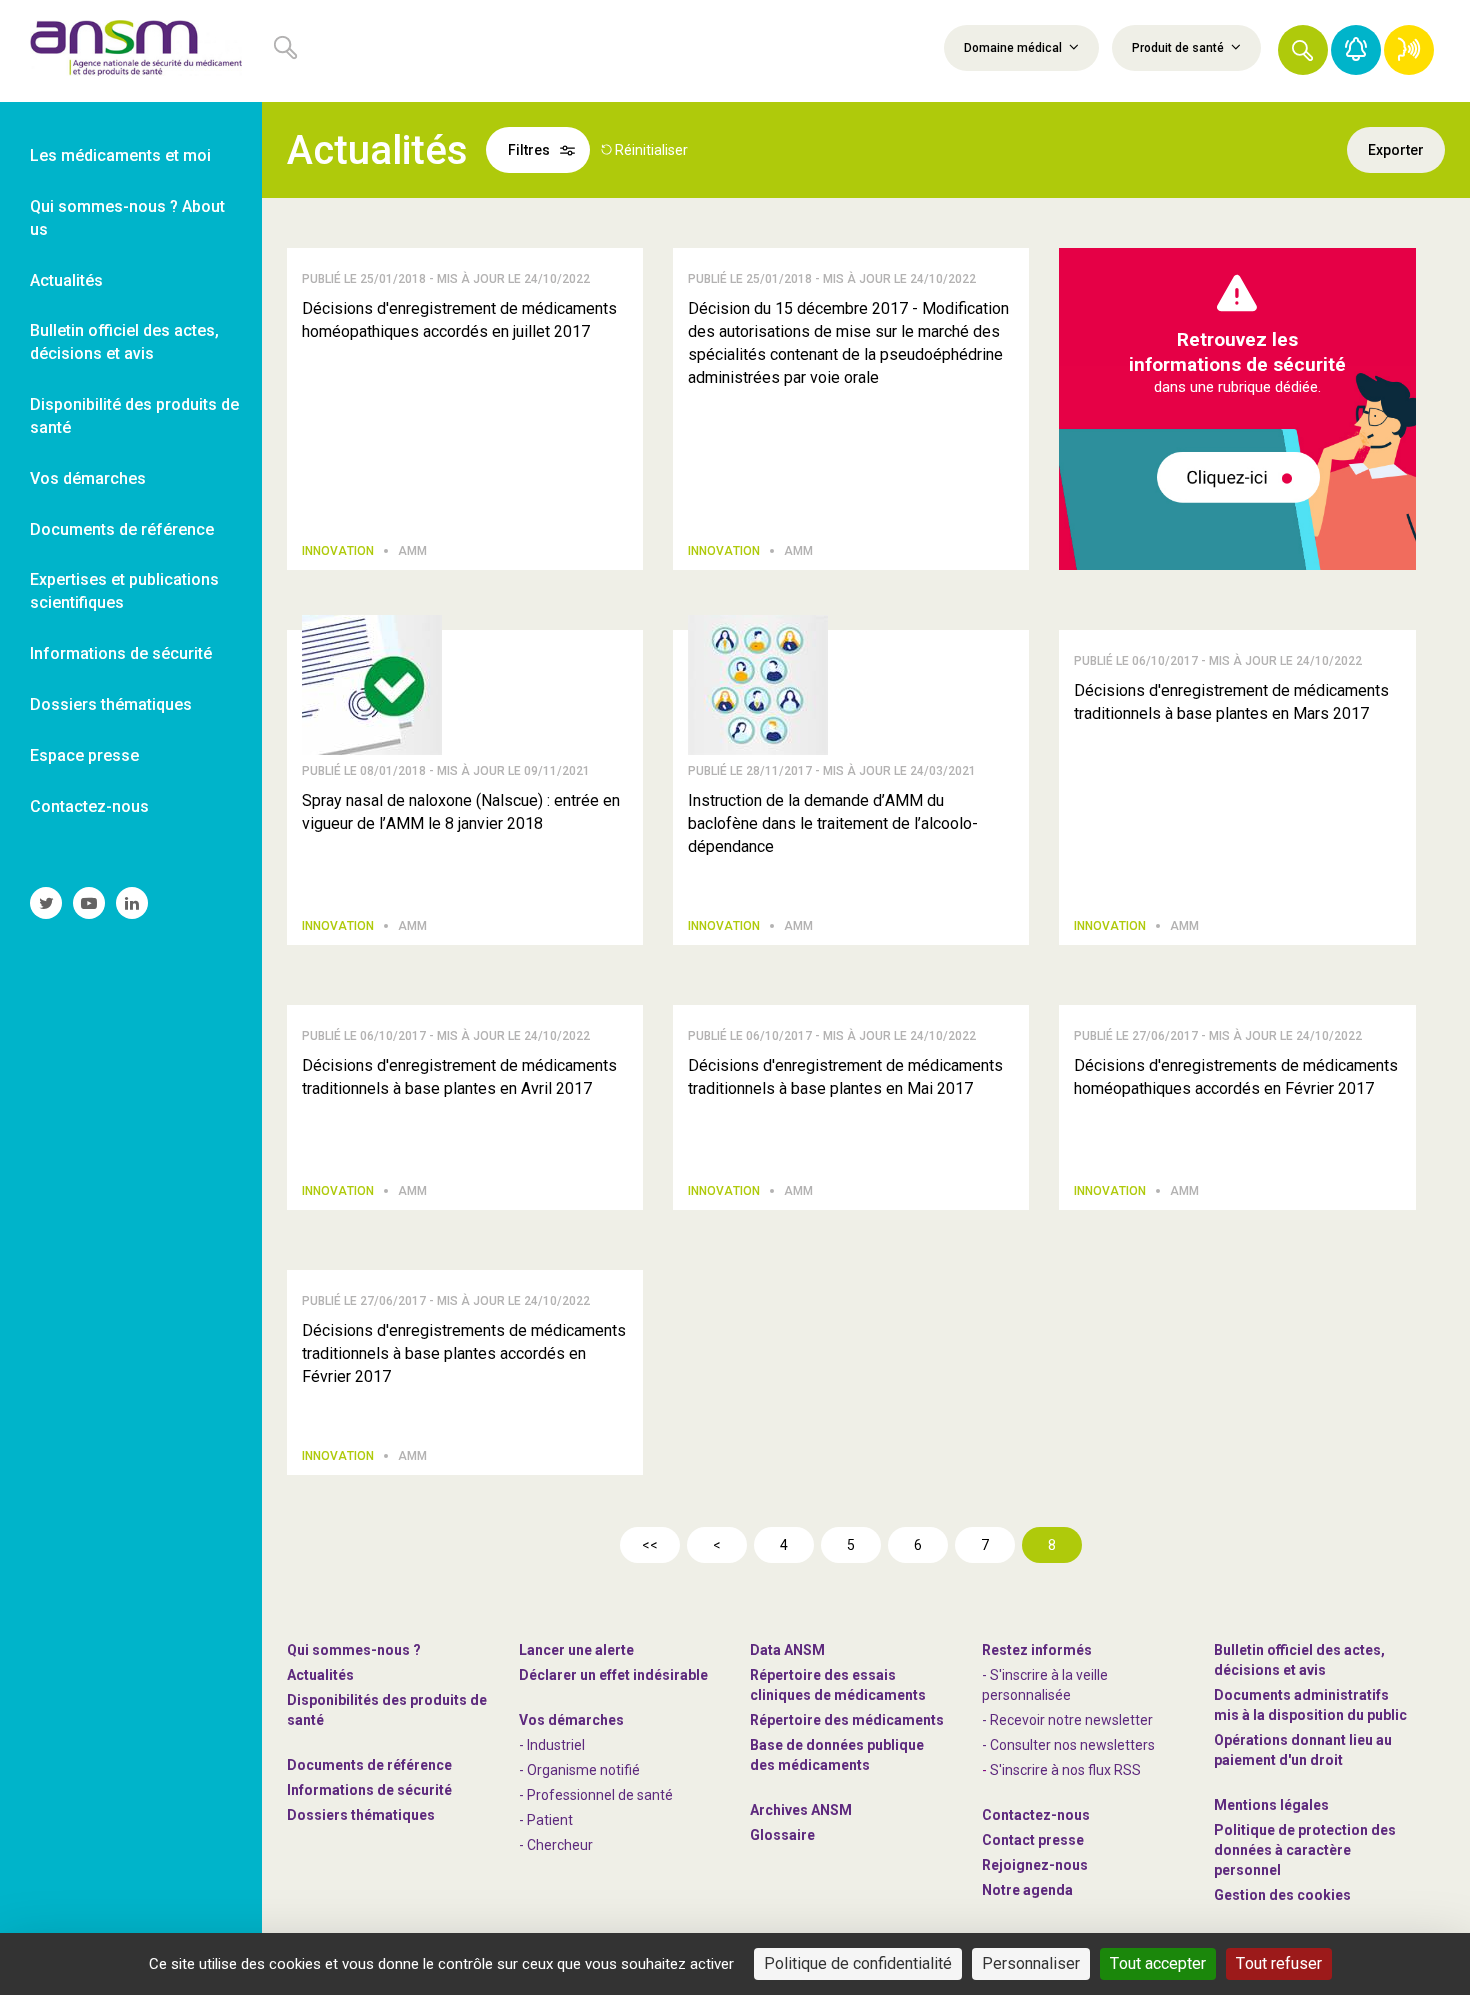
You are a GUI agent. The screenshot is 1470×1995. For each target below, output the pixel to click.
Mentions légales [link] (1271, 1805)
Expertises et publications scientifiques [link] (124, 591)
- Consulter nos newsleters (1068, 1745)
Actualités (320, 1675)
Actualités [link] (66, 280)
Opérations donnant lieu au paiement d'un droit (1303, 1750)
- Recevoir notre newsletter (1067, 1720)
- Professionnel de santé (596, 1795)
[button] (1303, 50)
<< (650, 1545)
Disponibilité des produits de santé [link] (134, 416)
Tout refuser (1279, 1963)
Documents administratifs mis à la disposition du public (1310, 1705)
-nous (1035, 1865)
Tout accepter (1158, 1963)
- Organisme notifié (579, 1770)
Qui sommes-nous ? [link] (354, 1650)
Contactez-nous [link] (89, 806)
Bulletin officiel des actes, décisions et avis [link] (124, 342)
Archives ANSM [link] (801, 1810)
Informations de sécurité (369, 1790)
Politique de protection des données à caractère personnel (1305, 1850)
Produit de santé (1179, 48)
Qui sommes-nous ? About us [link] (127, 218)
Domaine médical (1014, 48)
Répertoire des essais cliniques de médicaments (838, 1685)
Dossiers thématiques (361, 1815)
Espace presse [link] (84, 755)
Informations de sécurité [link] (121, 653)
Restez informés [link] (1037, 1650)
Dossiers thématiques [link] (111, 704)
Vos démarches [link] (88, 478)
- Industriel (552, 1745)
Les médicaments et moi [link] (120, 155)
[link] (131, 51)
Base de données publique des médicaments (837, 1755)
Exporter (1396, 150)
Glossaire (782, 1835)
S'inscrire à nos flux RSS (1065, 1770)
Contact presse (1033, 1840)
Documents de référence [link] (122, 529)
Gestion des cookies (1282, 1895)
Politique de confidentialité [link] (858, 1963)
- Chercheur (556, 1845)
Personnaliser (1031, 1963)
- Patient (546, 1820)
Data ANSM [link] (787, 1650)
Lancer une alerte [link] (576, 1650)
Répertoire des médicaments (847, 1720)
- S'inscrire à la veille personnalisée (1045, 1685)
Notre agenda (1027, 1890)
